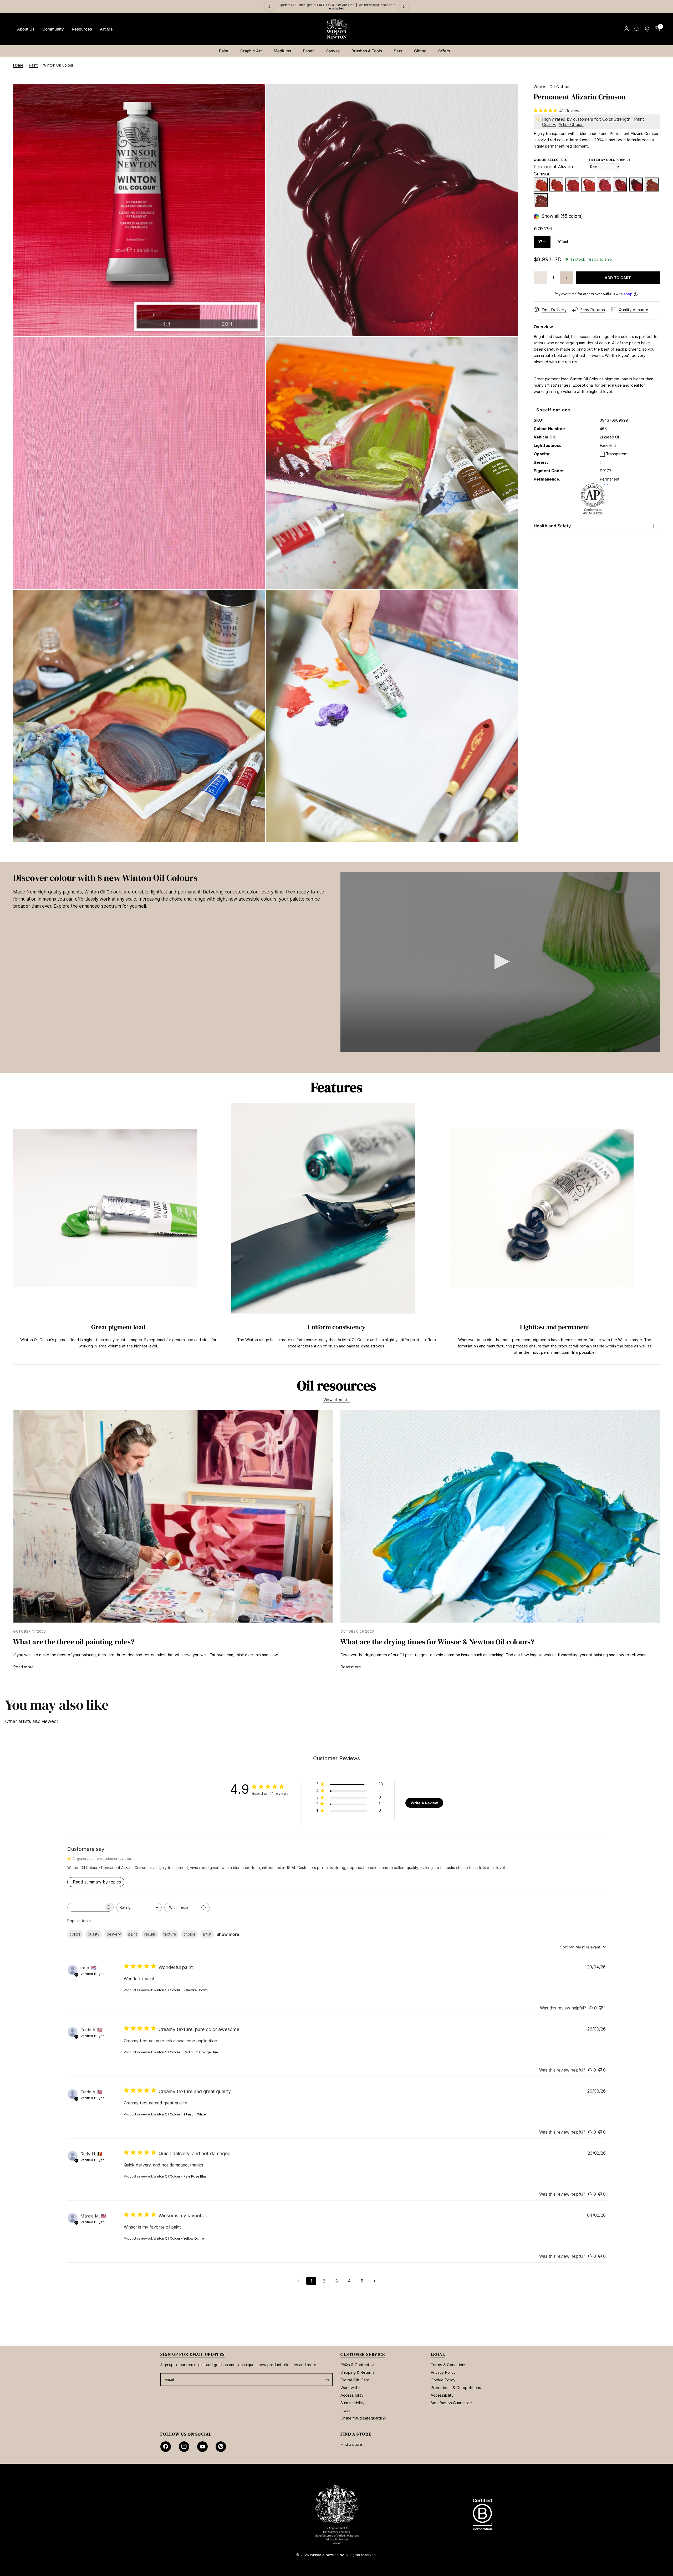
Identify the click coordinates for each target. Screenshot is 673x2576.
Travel (346, 2410)
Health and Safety (552, 526)
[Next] (404, 7)
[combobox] (139, 1908)
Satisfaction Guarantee (451, 2403)
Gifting (420, 51)
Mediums (282, 51)
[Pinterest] (221, 2447)
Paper (308, 51)
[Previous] (269, 7)
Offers (444, 51)
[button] (500, 962)
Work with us (352, 2388)
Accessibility (352, 2395)
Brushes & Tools (367, 51)
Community (53, 29)
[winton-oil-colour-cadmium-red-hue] (588, 185)
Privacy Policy (443, 2372)
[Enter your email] (327, 2380)
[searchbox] (86, 1907)
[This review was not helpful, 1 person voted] (601, 2008)
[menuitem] (26, 29)
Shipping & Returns (358, 2372)
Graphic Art (251, 51)
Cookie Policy (443, 2380)
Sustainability (352, 2403)
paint (133, 1934)
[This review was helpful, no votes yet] (591, 2008)
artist (207, 1934)
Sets (398, 51)
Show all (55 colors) (562, 216)
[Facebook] (166, 2447)
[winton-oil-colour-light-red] (652, 185)
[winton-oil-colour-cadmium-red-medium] (572, 185)
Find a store (351, 2444)
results (150, 1934)
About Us (26, 29)
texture (170, 1934)
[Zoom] (254, 95)
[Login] (627, 29)
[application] (500, 962)
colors (75, 1934)
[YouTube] (202, 2447)
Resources (82, 29)
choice (189, 1934)
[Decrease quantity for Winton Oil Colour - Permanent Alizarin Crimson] (540, 278)
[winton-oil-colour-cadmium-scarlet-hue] (556, 185)
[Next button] (660, 1231)
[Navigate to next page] (374, 2281)
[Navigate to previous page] (299, 2281)
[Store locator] (647, 29)
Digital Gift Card (355, 2380)
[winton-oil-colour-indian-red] (541, 201)
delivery (114, 1934)
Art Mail (107, 29)
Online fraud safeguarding (363, 2418)
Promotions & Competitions (456, 2388)
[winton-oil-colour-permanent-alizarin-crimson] (636, 185)
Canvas (333, 51)
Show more (228, 1934)
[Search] (637, 29)
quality (94, 1934)
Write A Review (424, 1803)
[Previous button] (13, 1231)
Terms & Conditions (448, 2365)
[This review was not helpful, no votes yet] (600, 2070)
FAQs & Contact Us (358, 2365)
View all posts (336, 1400)
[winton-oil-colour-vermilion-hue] (604, 185)
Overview (543, 327)
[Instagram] (184, 2447)
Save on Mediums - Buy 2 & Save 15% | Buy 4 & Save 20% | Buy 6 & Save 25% (279, 6)
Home (18, 65)
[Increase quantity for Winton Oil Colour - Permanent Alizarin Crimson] (567, 278)
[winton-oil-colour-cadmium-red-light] (541, 185)
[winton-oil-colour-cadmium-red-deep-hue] (620, 185)
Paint (224, 51)
